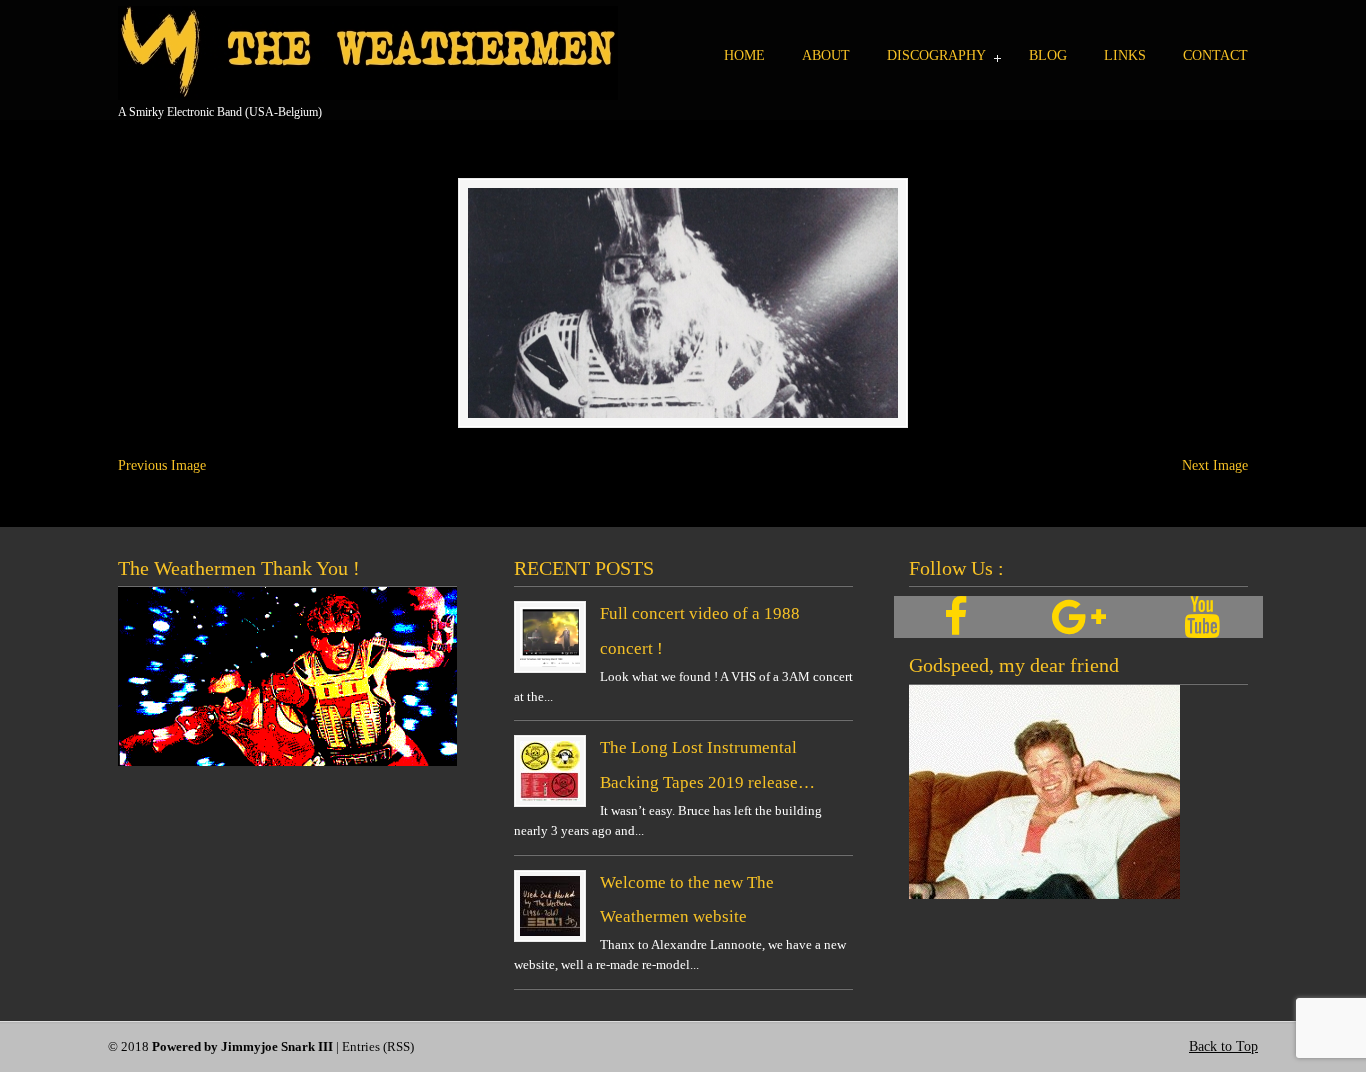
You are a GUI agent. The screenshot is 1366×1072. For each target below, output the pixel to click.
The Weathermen (368, 53)
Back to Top (1223, 1046)
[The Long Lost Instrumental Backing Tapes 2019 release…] (550, 796)
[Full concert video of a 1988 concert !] (550, 662)
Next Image (1215, 465)
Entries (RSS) (378, 1047)
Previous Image (162, 465)
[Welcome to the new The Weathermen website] (550, 931)
